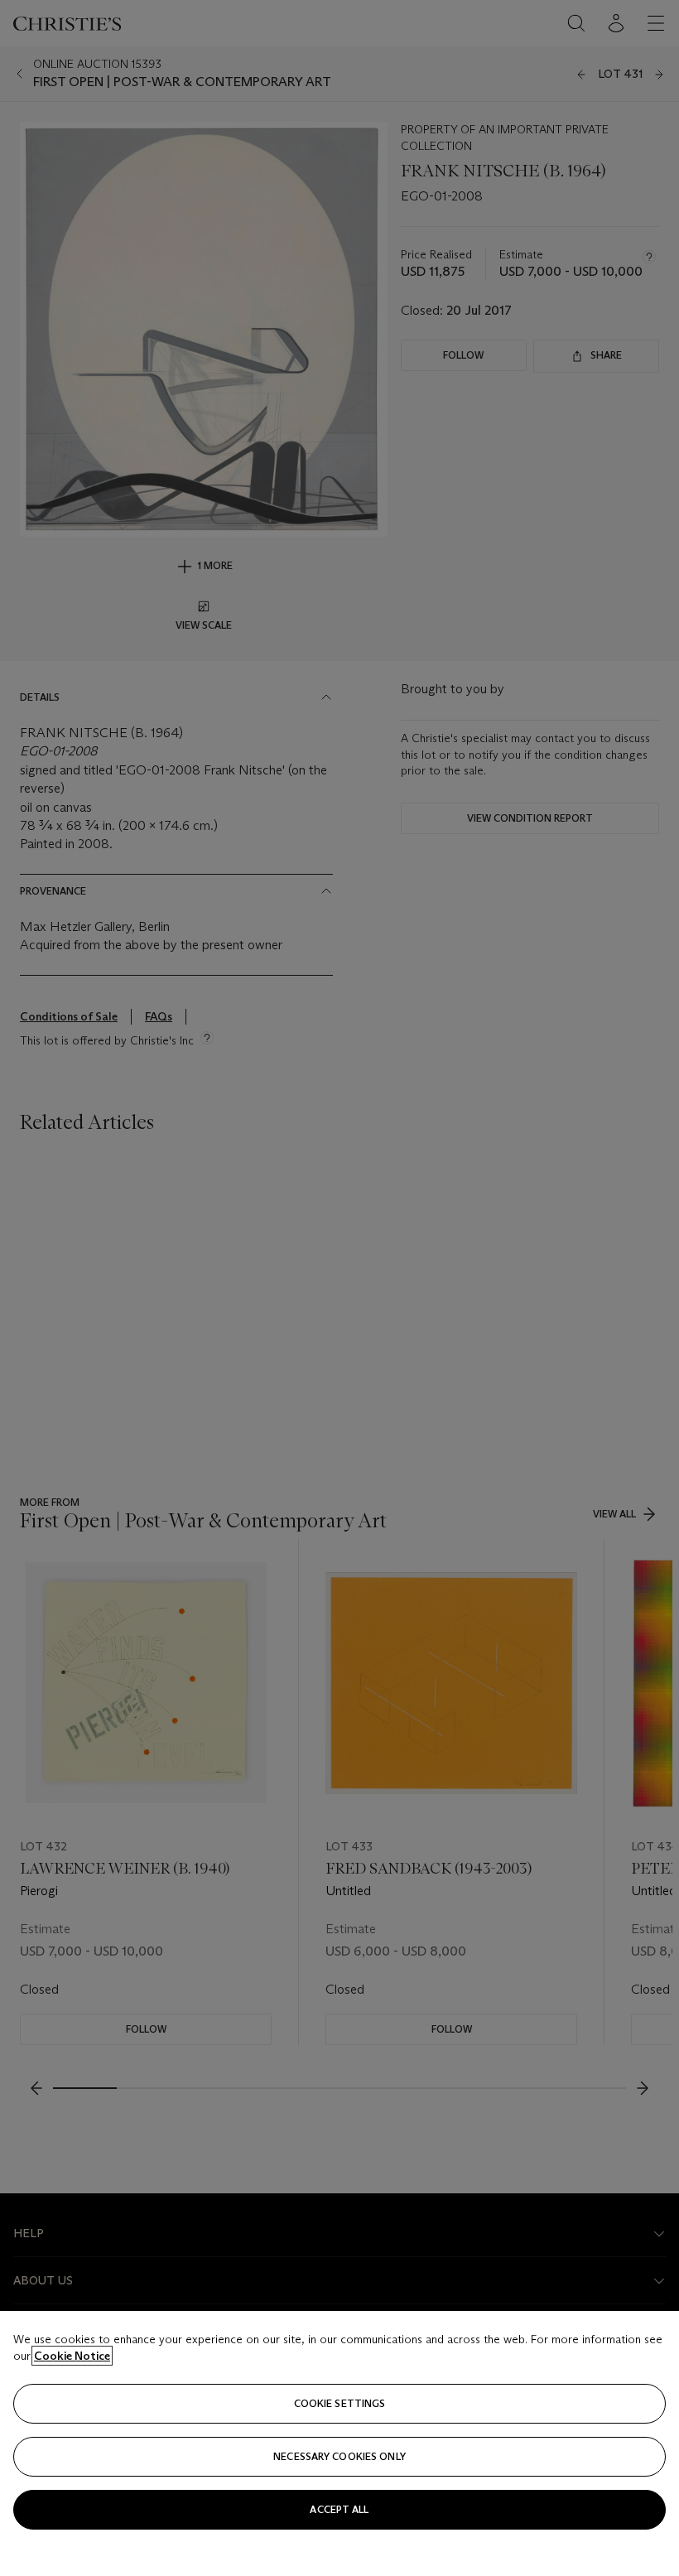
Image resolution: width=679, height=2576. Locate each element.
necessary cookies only (339, 2456)
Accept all (339, 2509)
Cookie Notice (72, 2356)
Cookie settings (340, 2403)
